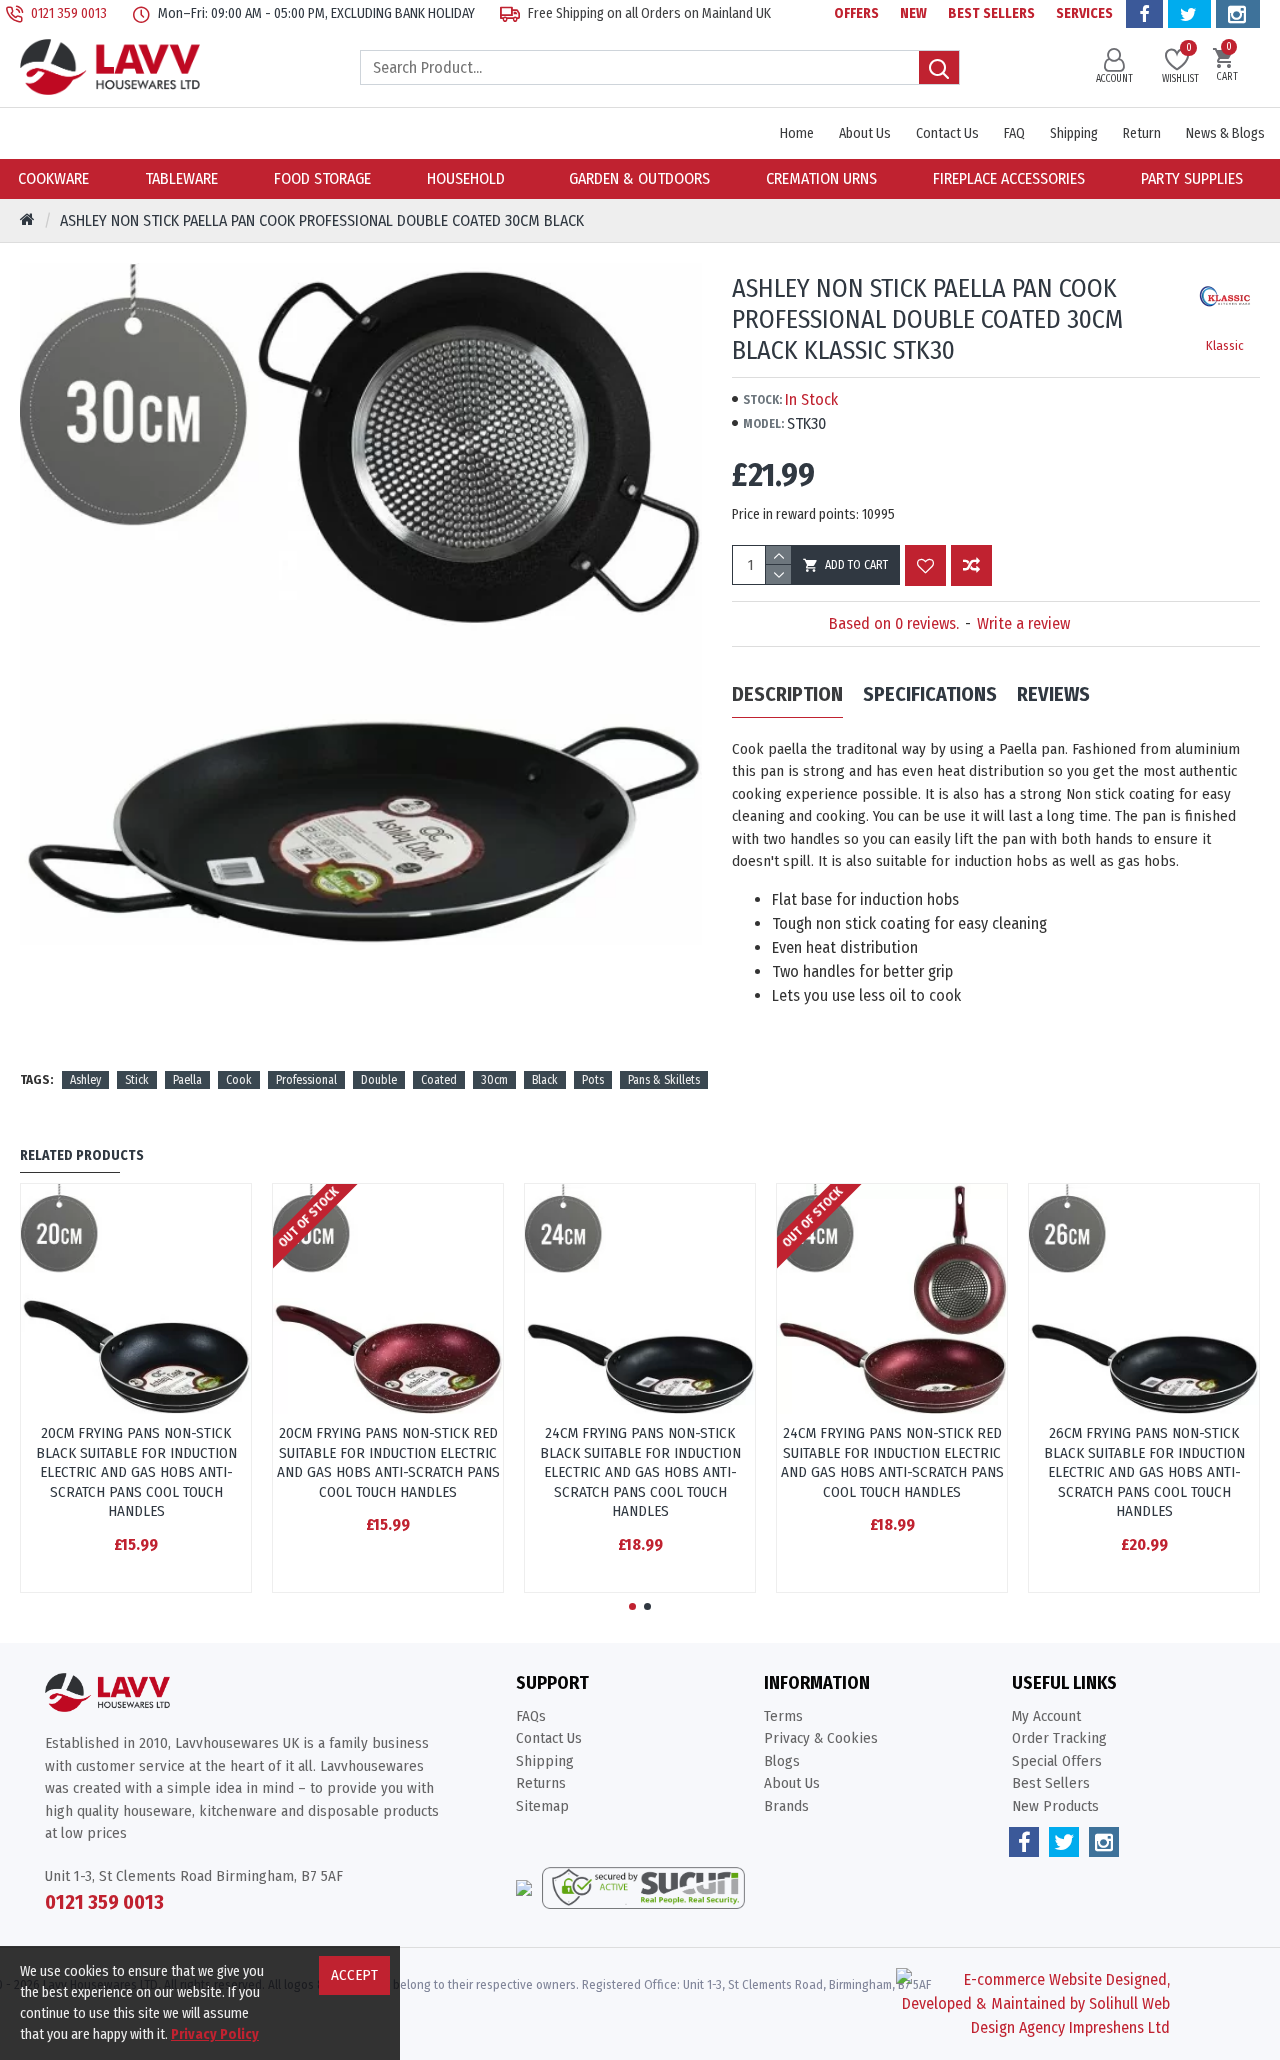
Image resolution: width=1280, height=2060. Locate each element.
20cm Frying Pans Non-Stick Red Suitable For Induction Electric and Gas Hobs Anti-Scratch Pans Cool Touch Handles (388, 1462)
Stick (137, 1080)
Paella (187, 1080)
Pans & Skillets (664, 1080)
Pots (593, 1080)
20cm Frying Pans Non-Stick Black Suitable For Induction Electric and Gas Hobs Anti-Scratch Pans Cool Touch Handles (136, 1472)
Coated (439, 1080)
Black (545, 1080)
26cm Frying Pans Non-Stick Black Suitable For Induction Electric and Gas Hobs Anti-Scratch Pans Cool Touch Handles (1144, 1472)
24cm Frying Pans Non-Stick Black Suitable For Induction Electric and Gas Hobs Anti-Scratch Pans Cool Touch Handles (640, 1472)
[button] (632, 1606)
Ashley (85, 1080)
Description (787, 694)
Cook (239, 1080)
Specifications (930, 694)
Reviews (1053, 694)
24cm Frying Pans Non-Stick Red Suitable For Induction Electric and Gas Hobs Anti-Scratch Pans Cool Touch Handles (892, 1462)
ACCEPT (354, 1975)
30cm (494, 1080)
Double (379, 1080)
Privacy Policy (215, 2034)
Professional (306, 1080)
